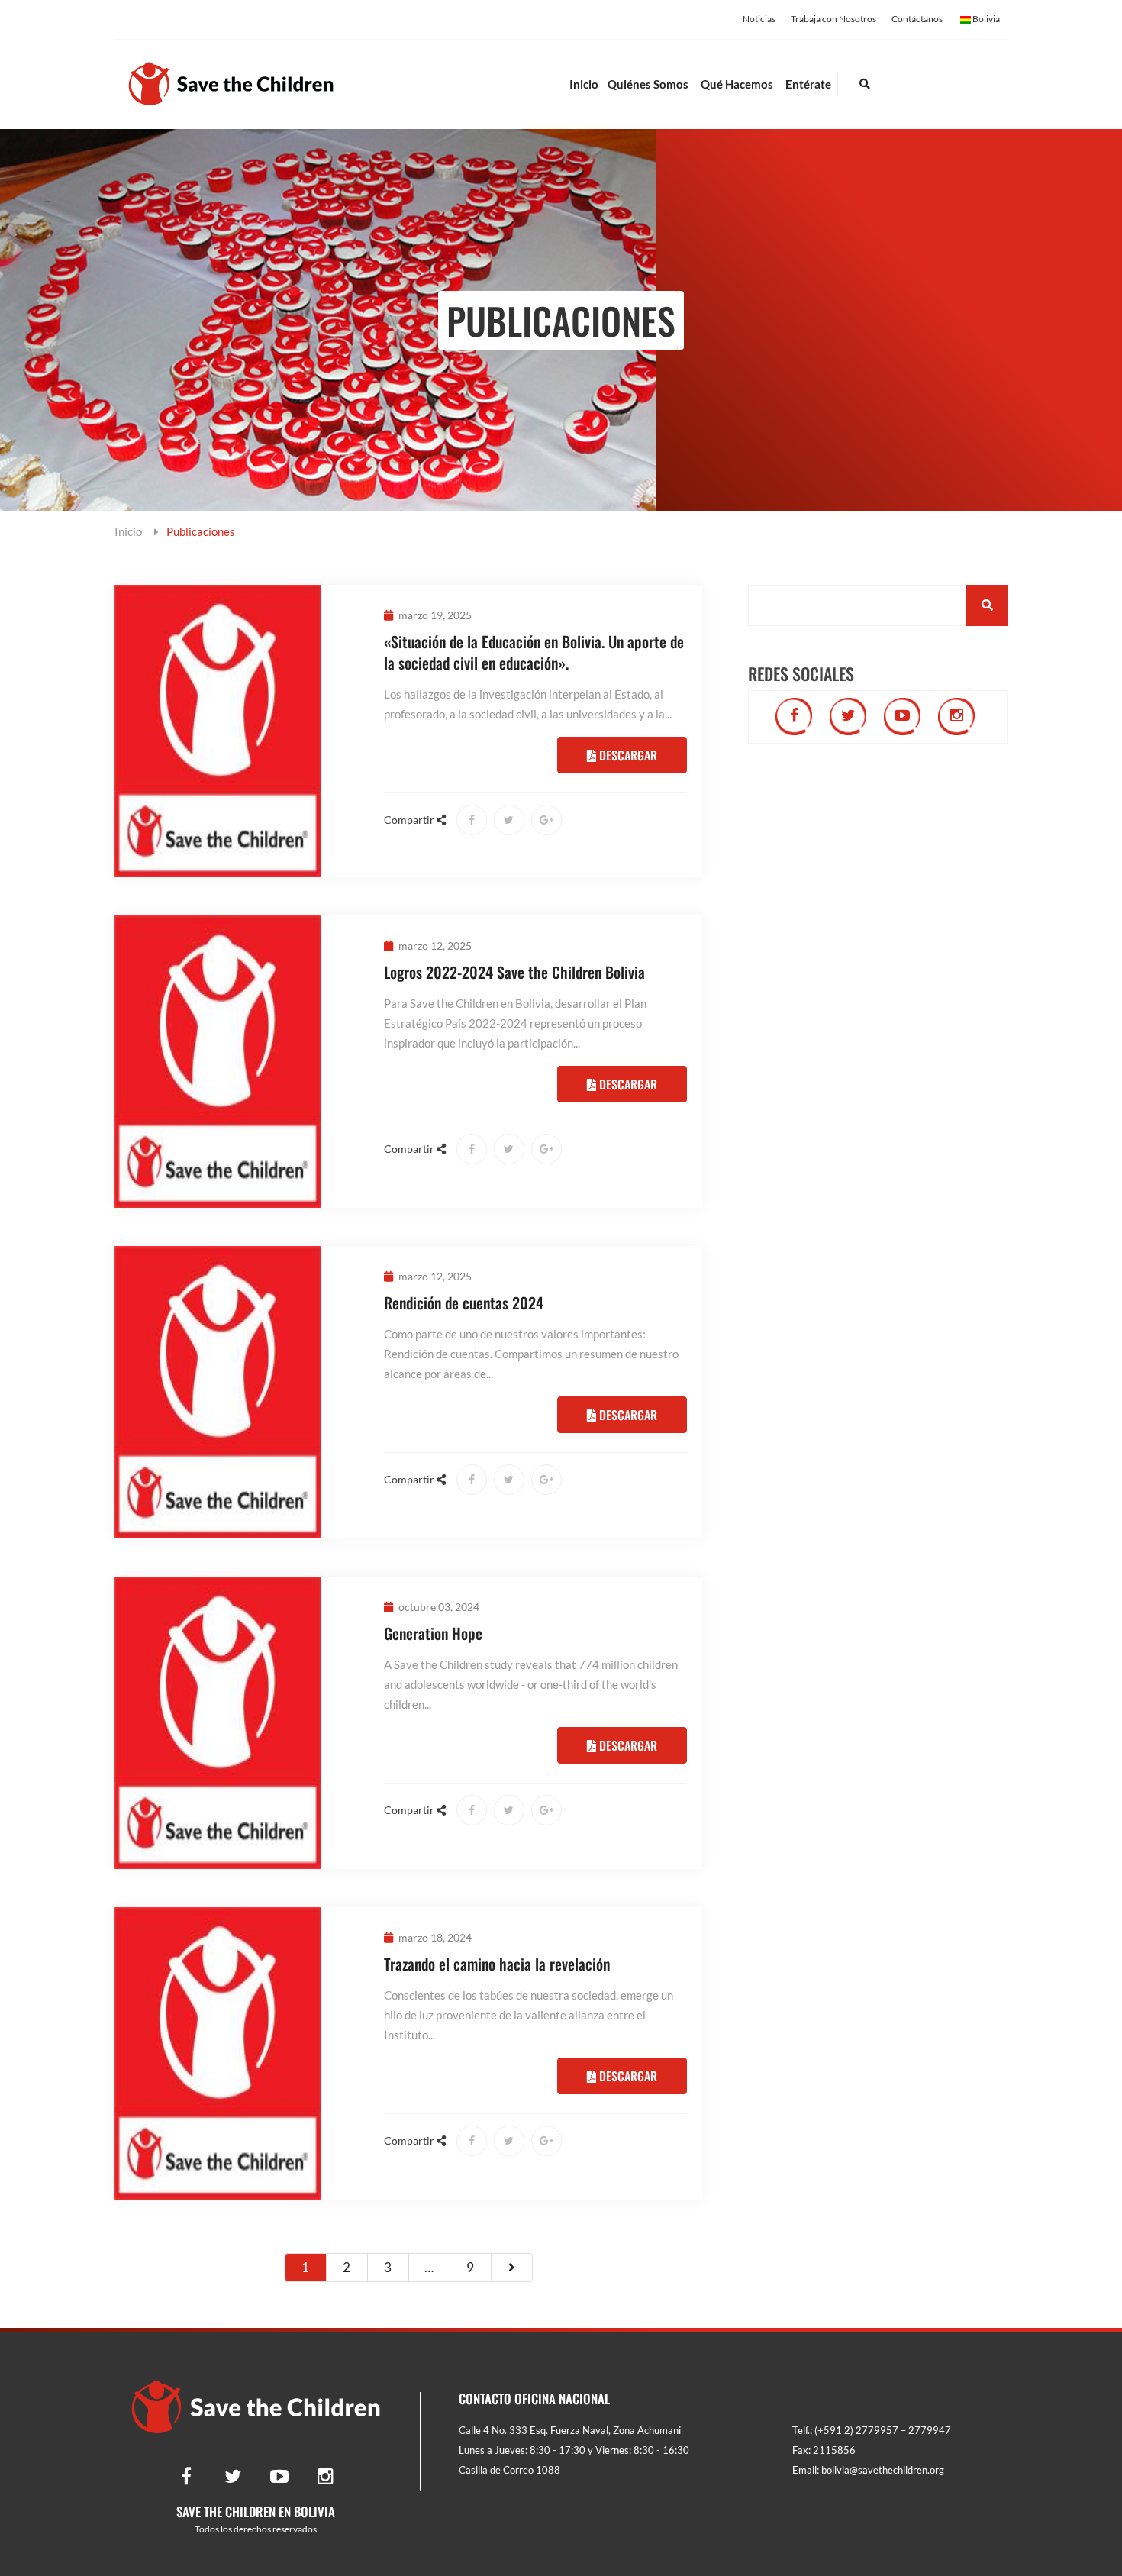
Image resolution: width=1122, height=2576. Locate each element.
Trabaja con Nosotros (833, 19)
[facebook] (794, 717)
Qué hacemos (737, 84)
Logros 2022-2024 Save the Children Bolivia (514, 972)
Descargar (627, 755)
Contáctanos (917, 19)
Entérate (808, 84)
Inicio (584, 84)
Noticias (759, 19)
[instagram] (956, 717)
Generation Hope (433, 1633)
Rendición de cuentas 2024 (464, 1303)
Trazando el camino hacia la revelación (497, 1964)
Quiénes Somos (648, 84)
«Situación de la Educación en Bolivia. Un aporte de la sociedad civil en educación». (534, 652)
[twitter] (848, 717)
